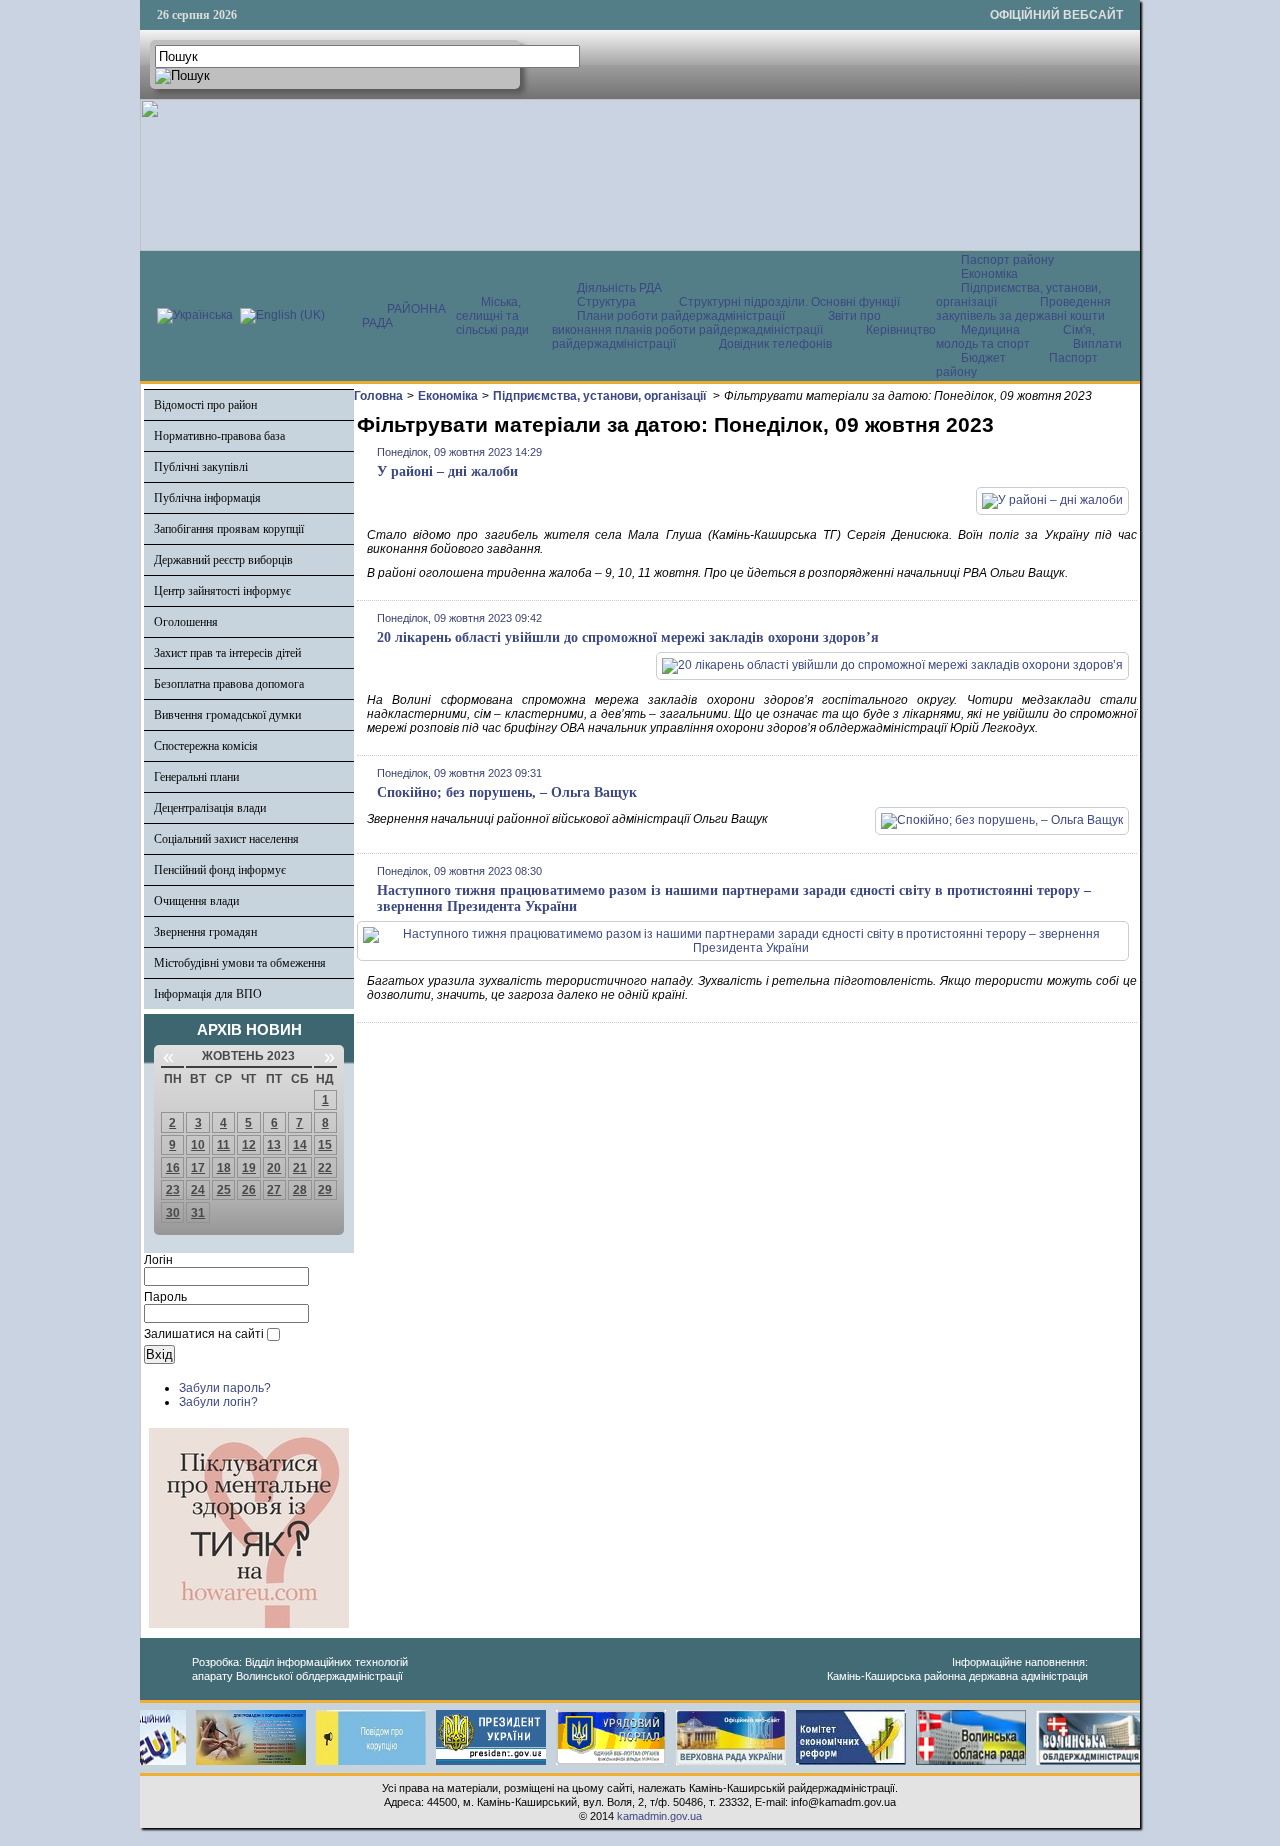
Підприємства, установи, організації (601, 396)
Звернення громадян (205, 932)
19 (249, 1168)
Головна (378, 396)
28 (300, 1190)
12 (249, 1145)
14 (300, 1145)
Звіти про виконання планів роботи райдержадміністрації (716, 323)
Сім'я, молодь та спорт (1015, 337)
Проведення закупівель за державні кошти (1023, 309)
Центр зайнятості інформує (222, 591)
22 (325, 1168)
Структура (606, 302)
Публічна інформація (207, 498)
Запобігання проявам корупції (229, 529)
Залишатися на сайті (204, 1334)
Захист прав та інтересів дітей (227, 653)
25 (224, 1190)
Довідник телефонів (775, 344)
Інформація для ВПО (208, 994)
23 (173, 1190)
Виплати (1097, 344)
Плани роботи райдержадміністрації (681, 316)
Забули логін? (218, 1402)
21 (300, 1168)
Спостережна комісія (206, 746)
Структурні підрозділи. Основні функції (789, 302)
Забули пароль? (225, 1388)
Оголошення (186, 622)
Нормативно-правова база (219, 436)
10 (198, 1145)
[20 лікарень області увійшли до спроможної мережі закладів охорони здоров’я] (892, 665)
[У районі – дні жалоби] (1052, 500)
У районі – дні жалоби (447, 471)
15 (325, 1145)
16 (173, 1168)
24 (198, 1190)
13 (274, 1145)
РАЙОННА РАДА (404, 316)
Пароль (165, 1297)
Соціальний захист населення (226, 839)
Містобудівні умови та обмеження (240, 963)
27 (274, 1190)
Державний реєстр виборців (223, 560)
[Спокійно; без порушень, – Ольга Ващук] (1002, 820)
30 (173, 1213)
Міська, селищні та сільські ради (492, 316)
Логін (158, 1260)
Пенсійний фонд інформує (220, 870)
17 (198, 1168)
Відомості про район (205, 405)
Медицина (992, 330)
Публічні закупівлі (201, 467)
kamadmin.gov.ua (659, 1816)
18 (224, 1168)
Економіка (989, 274)
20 (274, 1168)
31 (198, 1213)
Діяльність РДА (619, 288)
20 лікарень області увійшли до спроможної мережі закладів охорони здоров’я (628, 637)
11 (223, 1145)
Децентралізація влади (210, 808)
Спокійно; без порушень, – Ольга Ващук (507, 792)
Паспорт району (1007, 260)
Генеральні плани (196, 777)
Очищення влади (196, 901)
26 (249, 1190)
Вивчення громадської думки (227, 715)
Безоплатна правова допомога (229, 684)
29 (325, 1190)
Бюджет (985, 358)
